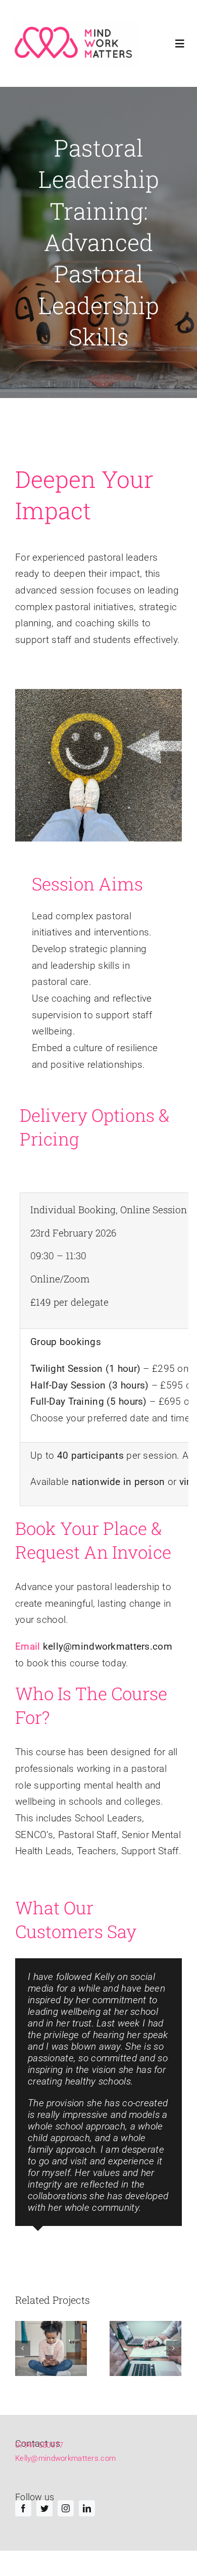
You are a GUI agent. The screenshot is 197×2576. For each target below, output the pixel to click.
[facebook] (23, 2508)
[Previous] (23, 2348)
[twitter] (44, 2508)
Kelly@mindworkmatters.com (65, 2458)
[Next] (174, 2348)
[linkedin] (87, 2508)
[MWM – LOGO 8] (75, 43)
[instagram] (66, 2508)
